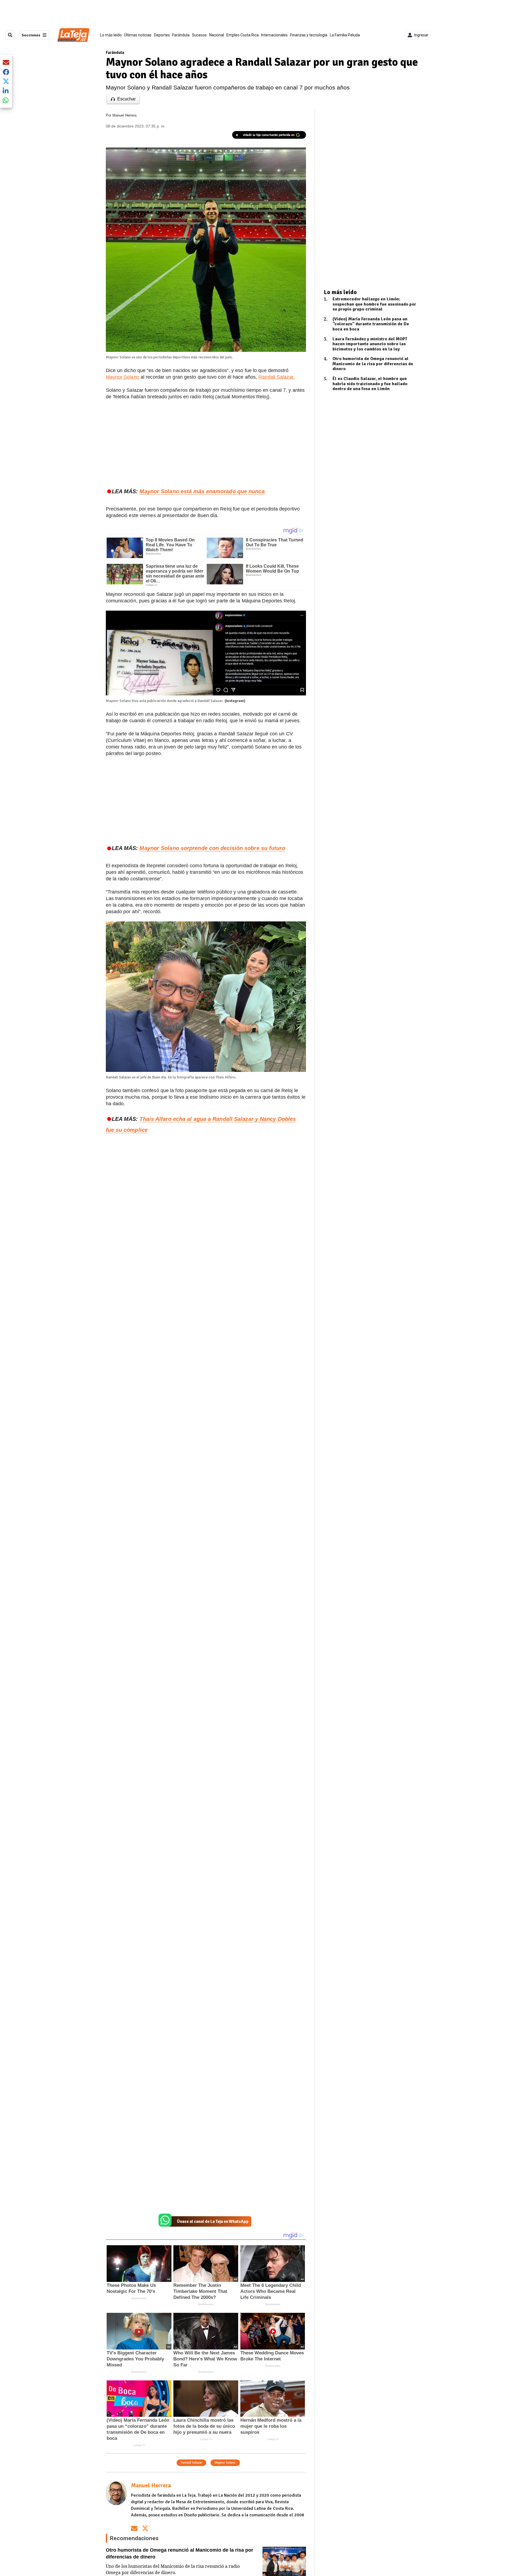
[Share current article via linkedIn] (6, 91)
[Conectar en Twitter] (145, 2528)
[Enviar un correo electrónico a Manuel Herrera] (134, 2528)
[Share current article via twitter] (6, 81)
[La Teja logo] (73, 35)
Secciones (31, 35)
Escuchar (126, 99)
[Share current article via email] (6, 62)
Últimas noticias (138, 35)
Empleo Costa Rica (243, 35)
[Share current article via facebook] (6, 72)
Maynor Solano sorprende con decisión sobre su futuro (212, 848)
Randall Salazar (191, 2463)
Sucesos (199, 35)
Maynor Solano (122, 377)
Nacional (217, 35)
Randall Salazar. (277, 377)
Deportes (162, 35)
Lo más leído (111, 35)
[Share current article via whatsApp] (6, 100)
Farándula (181, 35)
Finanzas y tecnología (309, 35)
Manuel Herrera (124, 115)
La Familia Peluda (345, 35)
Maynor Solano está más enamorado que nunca (202, 491)
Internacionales (274, 35)
